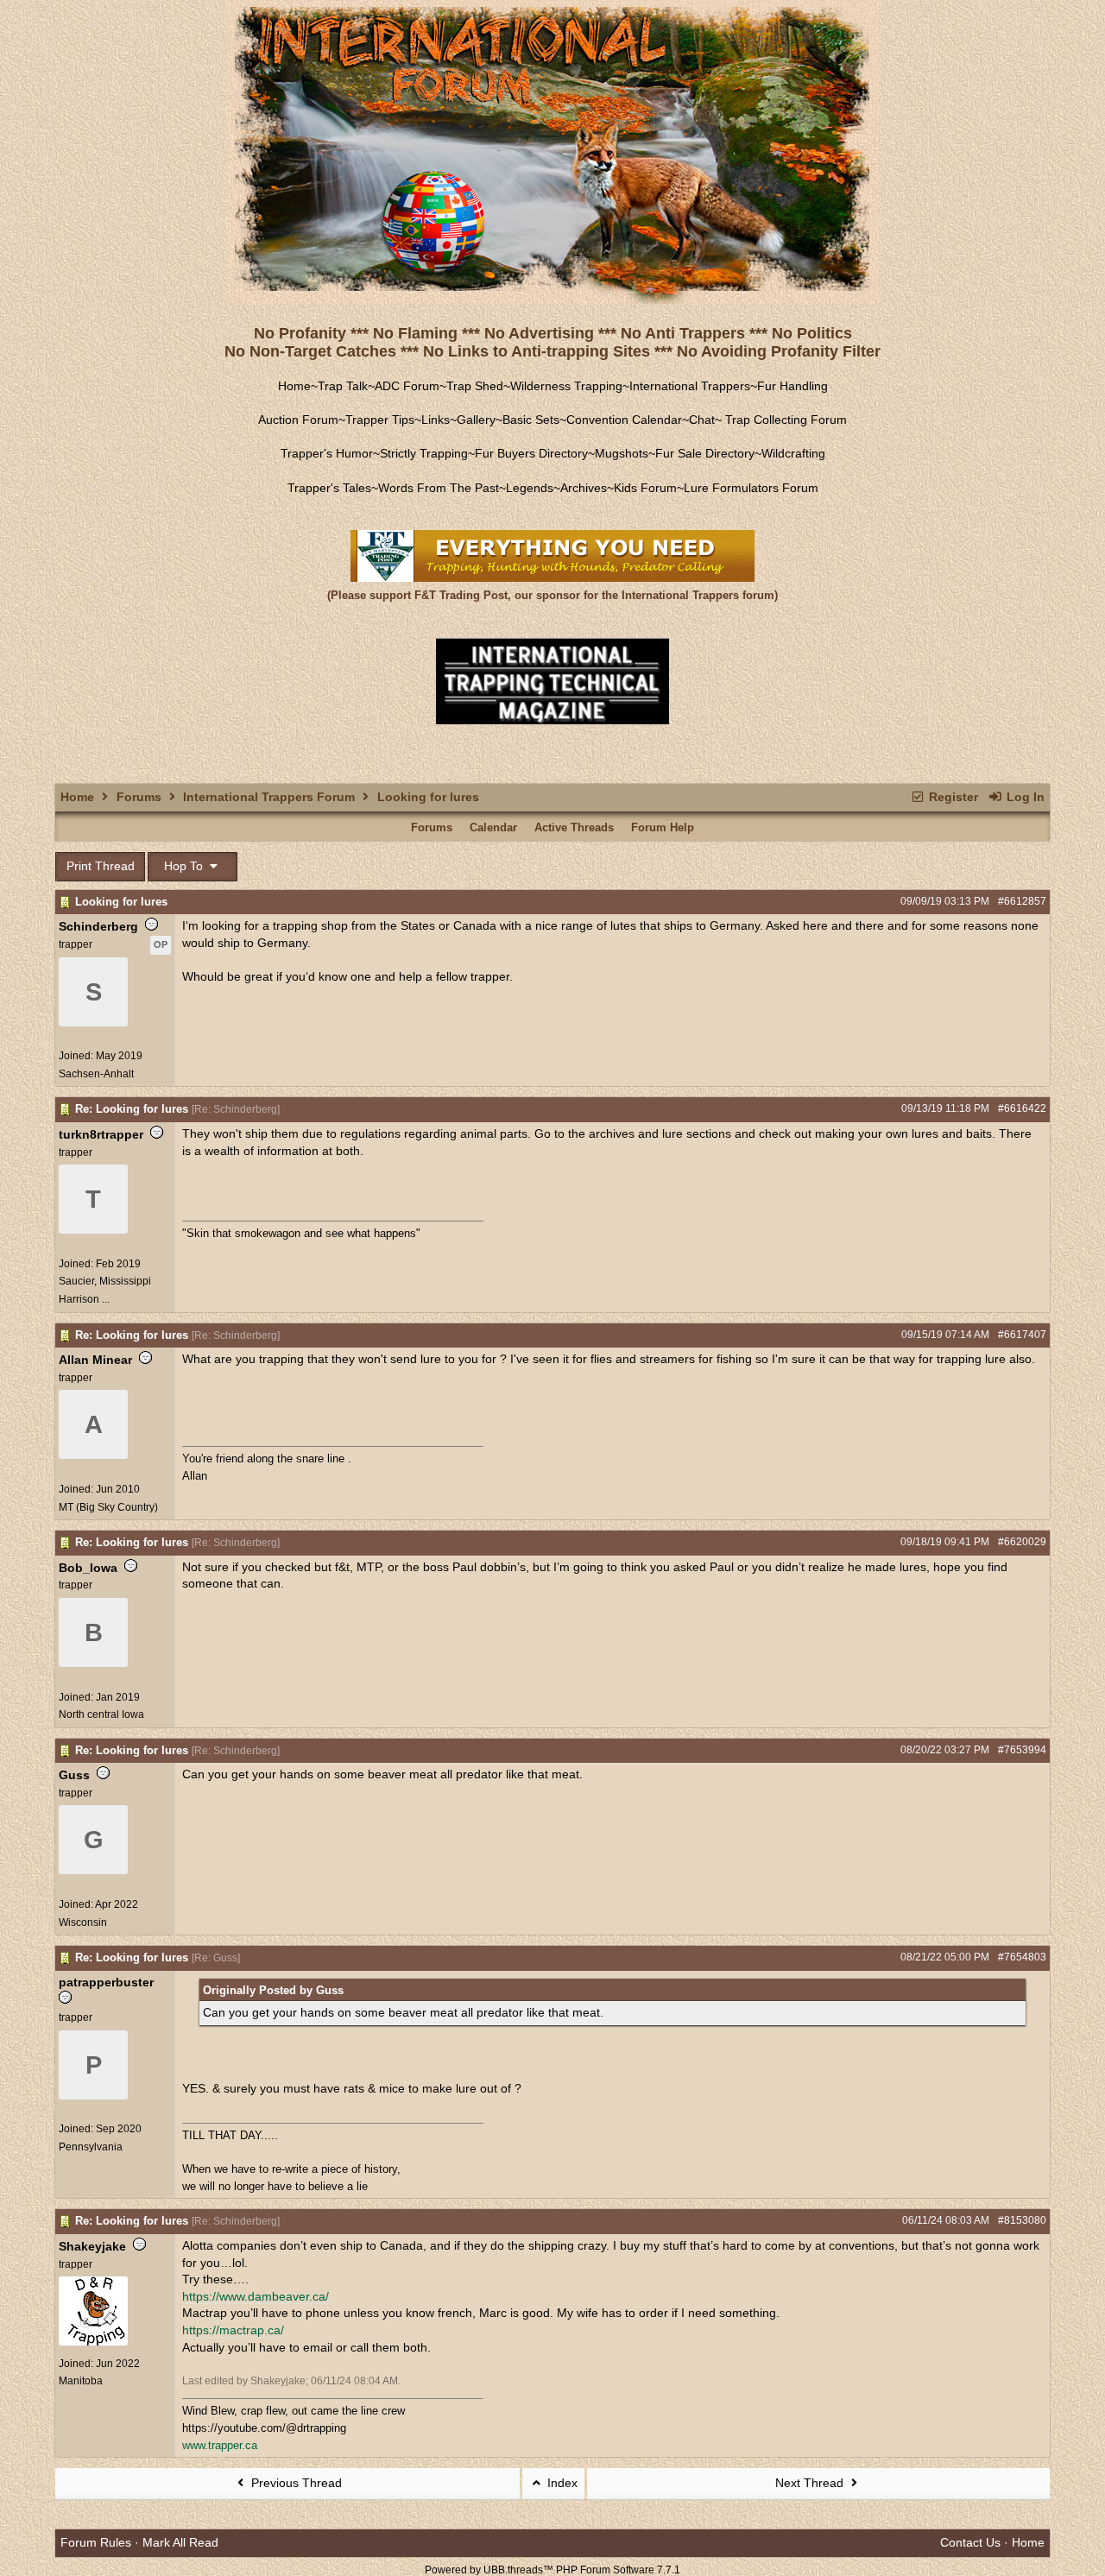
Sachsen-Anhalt (96, 1074)
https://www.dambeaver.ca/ (256, 2296)
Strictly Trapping (424, 453)
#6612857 (1022, 901)
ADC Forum (407, 386)
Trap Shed (475, 386)
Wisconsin (83, 1923)
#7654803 (1022, 1957)
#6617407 (1022, 1335)
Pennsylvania (91, 2147)
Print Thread (101, 866)
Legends (530, 488)
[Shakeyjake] (93, 2342)
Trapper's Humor (327, 453)
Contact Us (970, 2542)
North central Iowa (101, 1714)
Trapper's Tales (329, 488)
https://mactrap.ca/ (233, 2330)
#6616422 (1022, 1108)
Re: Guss (216, 1958)
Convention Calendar (624, 420)
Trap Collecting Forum (784, 420)
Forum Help (663, 827)
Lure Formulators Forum (751, 488)
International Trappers (690, 386)
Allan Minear (95, 1360)
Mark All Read (180, 2542)
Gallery (476, 420)
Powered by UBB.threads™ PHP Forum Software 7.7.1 (552, 2570)
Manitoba (81, 2381)
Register (952, 797)
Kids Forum (645, 488)
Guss (74, 1775)
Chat (702, 420)
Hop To (185, 866)
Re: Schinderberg (236, 1109)
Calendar (493, 827)
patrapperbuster (106, 1982)
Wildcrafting (793, 453)
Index (561, 2483)
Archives (584, 488)
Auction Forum (298, 420)
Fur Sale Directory (705, 453)
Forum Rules (96, 2542)
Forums (139, 797)
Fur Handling (792, 386)
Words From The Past (439, 488)
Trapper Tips (380, 420)
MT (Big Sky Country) (108, 1507)
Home (294, 386)
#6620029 (1022, 1542)
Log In (1024, 797)
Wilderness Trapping (566, 386)
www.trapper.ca (220, 2445)
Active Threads (574, 827)
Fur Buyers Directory (531, 453)
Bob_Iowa (88, 1568)
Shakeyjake (92, 2246)
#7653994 (1022, 1750)
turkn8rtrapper (101, 1134)
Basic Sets (531, 420)
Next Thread (811, 2483)
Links (436, 420)
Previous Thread (295, 2483)
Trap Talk (343, 386)
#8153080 (1022, 2220)
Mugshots (622, 453)
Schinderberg (98, 926)
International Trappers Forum (269, 797)
